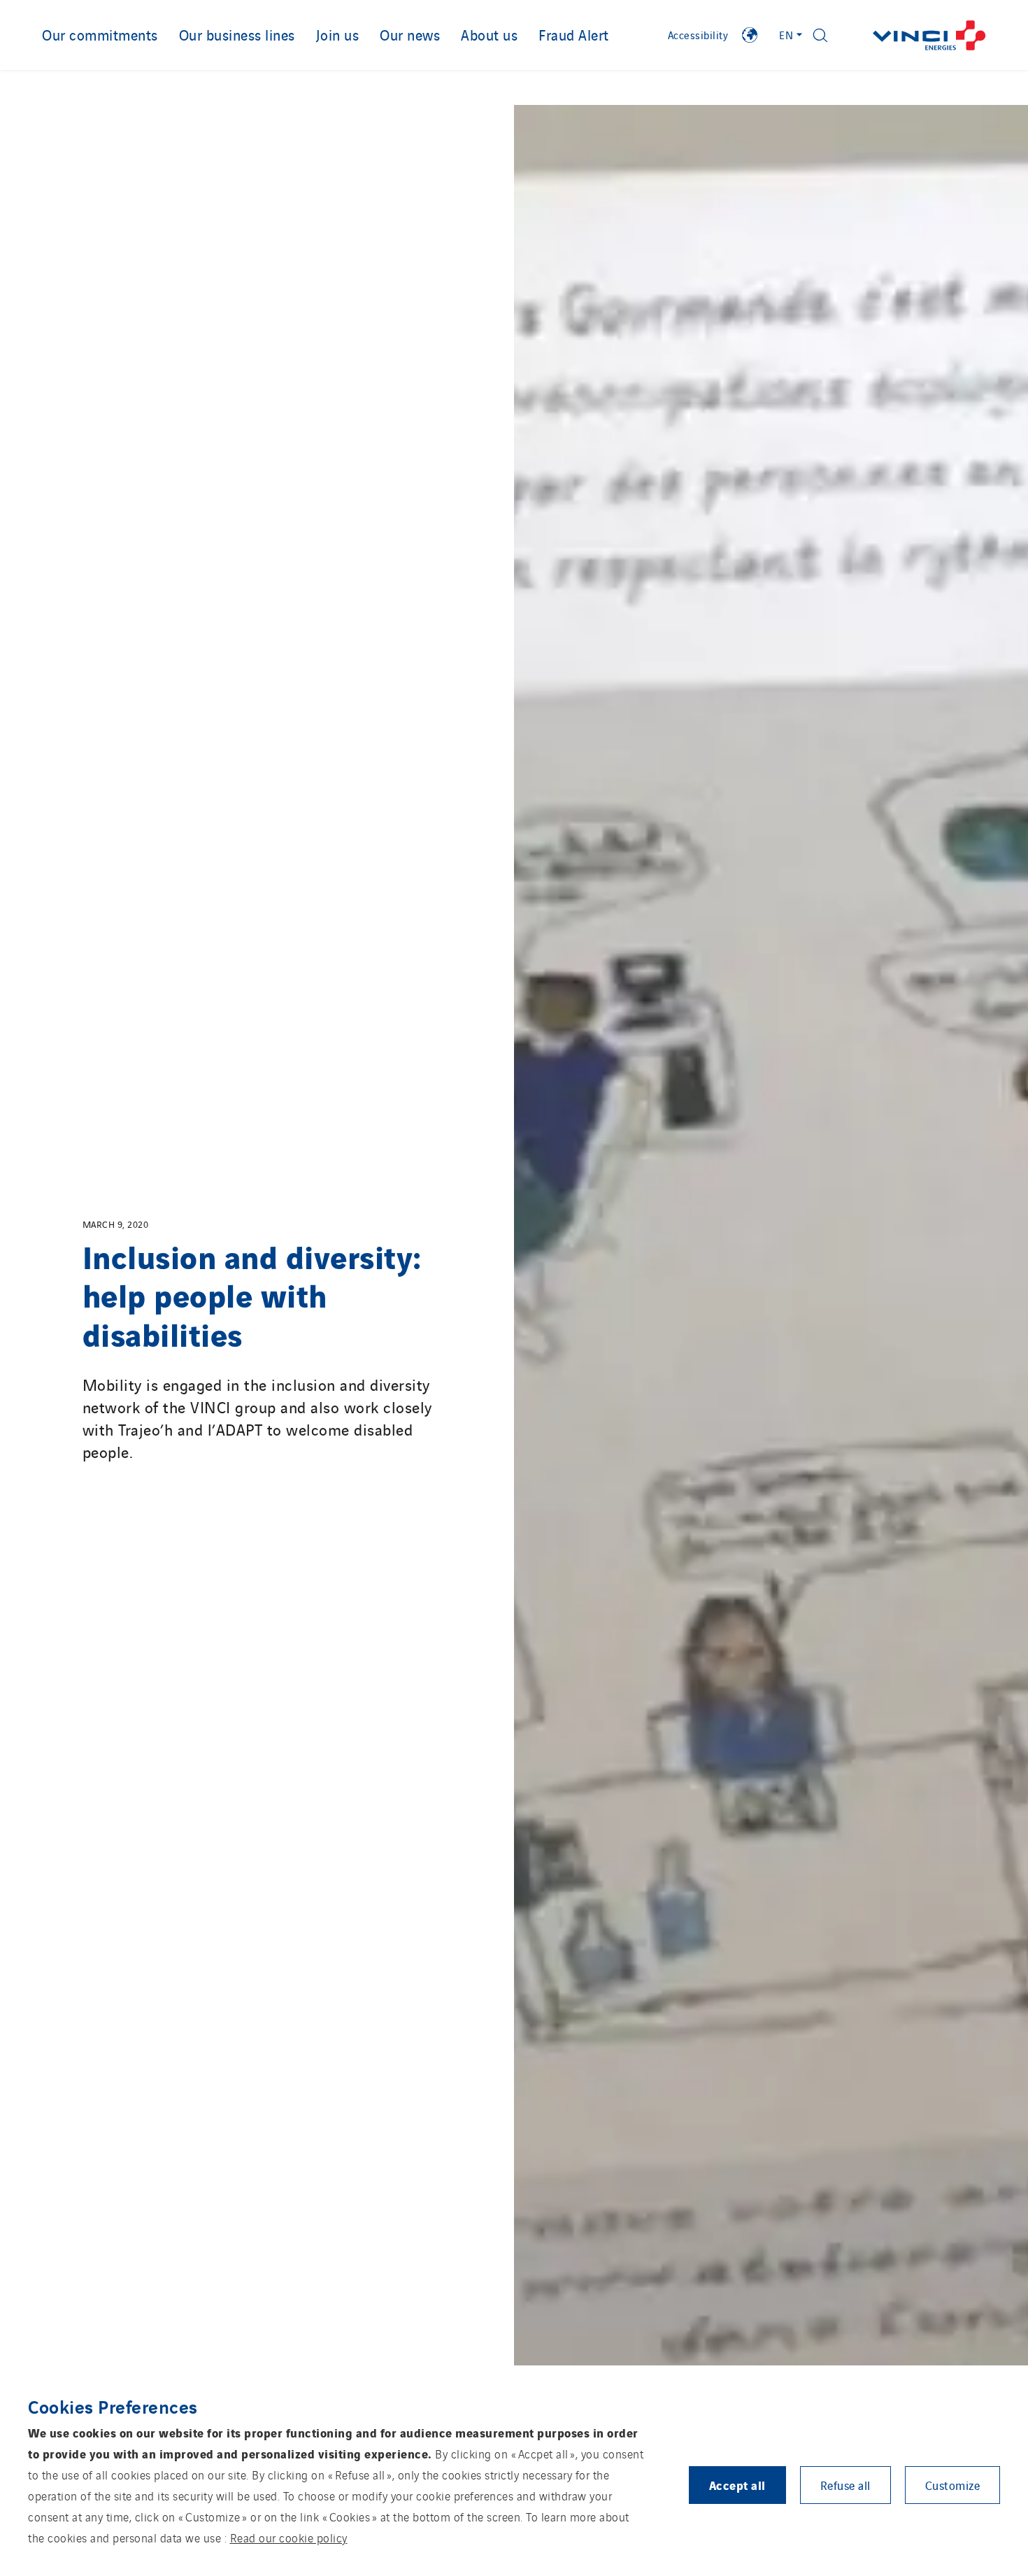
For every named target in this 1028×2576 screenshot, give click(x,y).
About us (489, 34)
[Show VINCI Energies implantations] (750, 35)
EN (786, 35)
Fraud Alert (574, 34)
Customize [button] (953, 2485)
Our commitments (100, 34)
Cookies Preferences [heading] (113, 2406)
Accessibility (698, 35)
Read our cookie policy (289, 2538)
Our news (410, 34)
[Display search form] (820, 35)
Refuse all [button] (845, 2485)
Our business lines (237, 34)
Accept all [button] (737, 2485)
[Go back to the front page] (929, 35)
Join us (338, 34)
